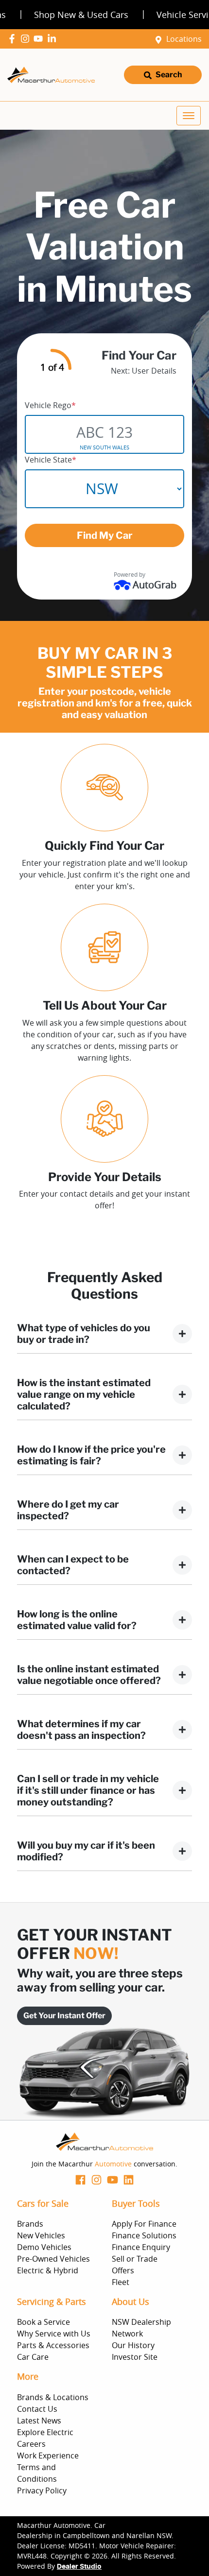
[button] (189, 116)
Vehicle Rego (50, 405)
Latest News (39, 2421)
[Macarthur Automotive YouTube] (40, 39)
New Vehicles (41, 2235)
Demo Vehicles (44, 2247)
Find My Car (105, 535)
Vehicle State (51, 460)
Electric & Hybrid (48, 2270)
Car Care (33, 2357)
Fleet (121, 2282)
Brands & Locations (53, 2397)
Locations (184, 39)
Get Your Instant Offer (64, 2016)
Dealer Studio (79, 2567)
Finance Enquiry (141, 2247)
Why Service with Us (54, 2334)
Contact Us (37, 2409)
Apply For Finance (144, 2224)
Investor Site (135, 2357)
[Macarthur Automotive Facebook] (14, 39)
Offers (123, 2270)
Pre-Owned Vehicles (53, 2259)
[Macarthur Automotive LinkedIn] (54, 39)
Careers (31, 2444)
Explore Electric (45, 2432)
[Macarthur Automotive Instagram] (27, 39)
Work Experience (48, 2456)
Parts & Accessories (53, 2345)
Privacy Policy (42, 2490)
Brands (30, 2224)
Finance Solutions (144, 2235)
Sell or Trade (135, 2259)
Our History (133, 2345)
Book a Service (44, 2322)
